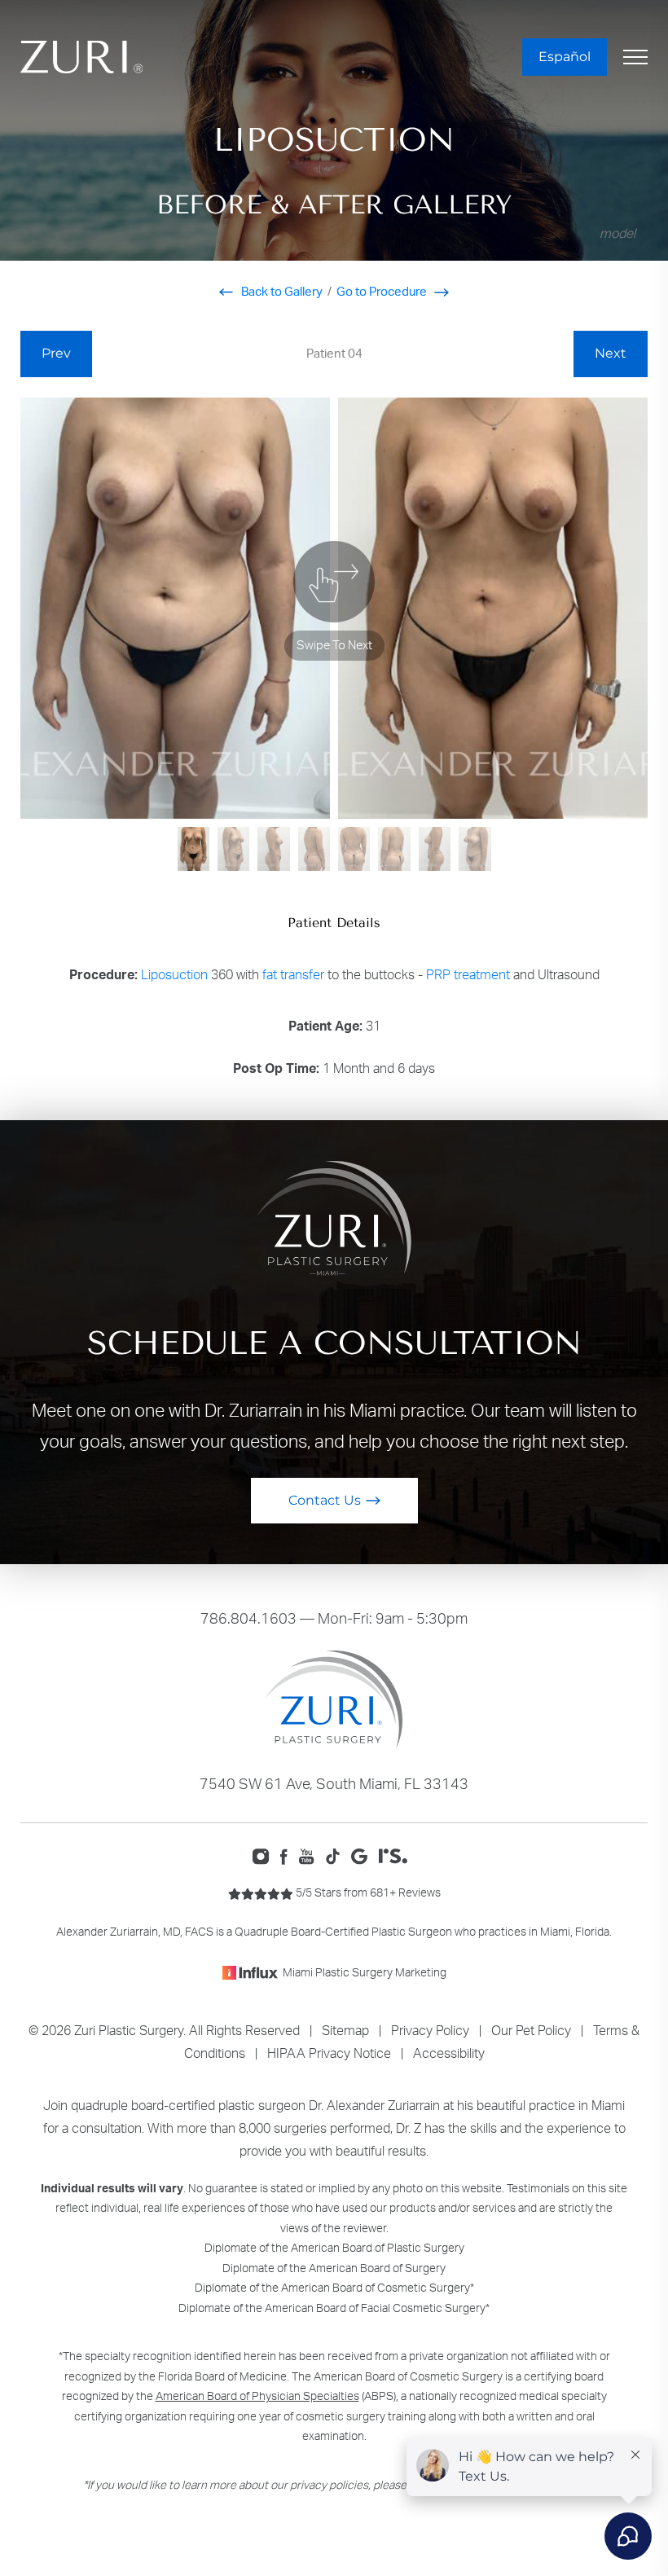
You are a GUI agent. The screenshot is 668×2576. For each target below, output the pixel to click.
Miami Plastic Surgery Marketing (365, 1972)
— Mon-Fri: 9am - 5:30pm (334, 1618)
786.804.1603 (248, 1618)
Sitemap (345, 2030)
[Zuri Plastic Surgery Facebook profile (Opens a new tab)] (288, 1855)
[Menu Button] (635, 57)
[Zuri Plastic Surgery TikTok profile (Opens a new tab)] (337, 1855)
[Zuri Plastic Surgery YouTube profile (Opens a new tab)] (311, 1855)
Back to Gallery (281, 291)
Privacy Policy (430, 2030)
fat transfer (293, 974)
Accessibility (449, 2053)
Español (565, 57)
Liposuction (174, 974)
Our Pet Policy (531, 2030)
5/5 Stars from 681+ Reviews (367, 1892)
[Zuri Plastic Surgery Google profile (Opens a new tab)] (363, 1855)
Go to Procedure (383, 291)
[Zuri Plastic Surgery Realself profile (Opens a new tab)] (397, 1855)
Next (611, 353)
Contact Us (325, 1500)
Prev (56, 353)
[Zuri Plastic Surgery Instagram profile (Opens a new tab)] (264, 1855)
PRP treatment (468, 974)
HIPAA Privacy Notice (329, 2053)
